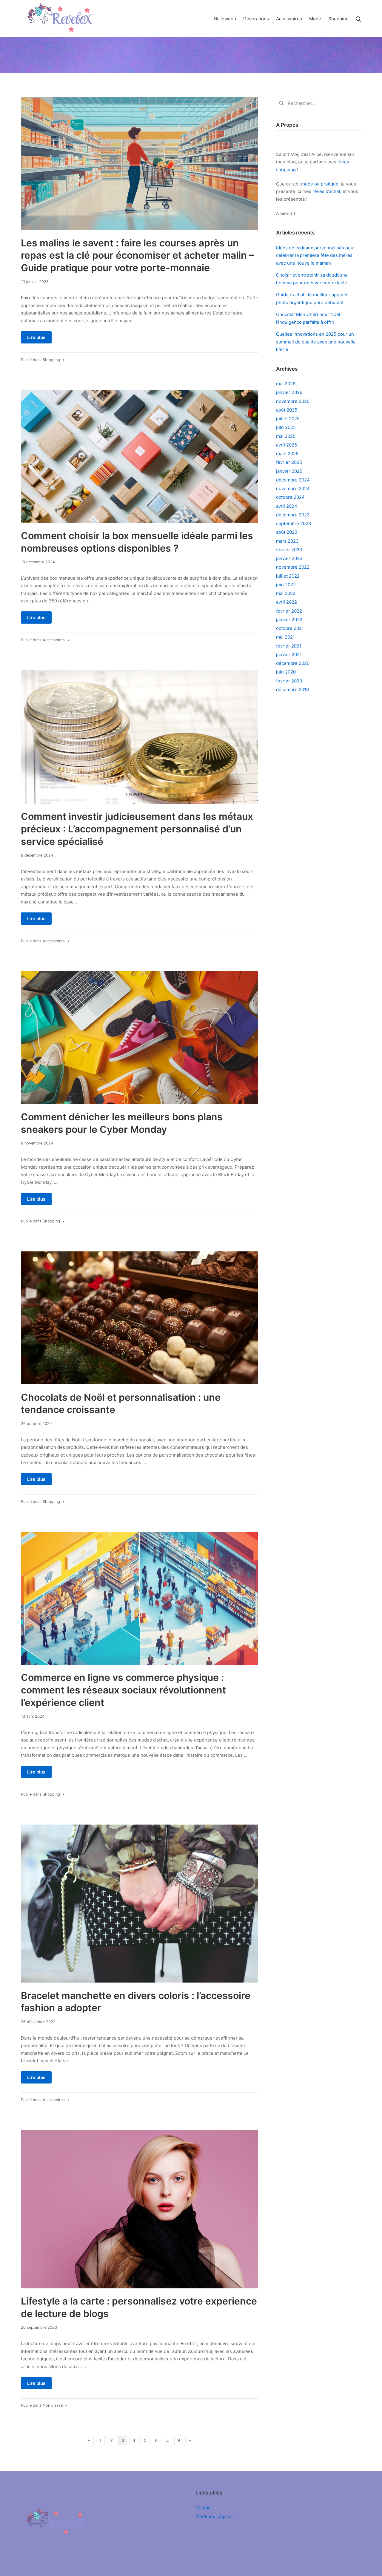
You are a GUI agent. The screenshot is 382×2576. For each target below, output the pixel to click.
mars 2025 (287, 454)
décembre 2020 (293, 663)
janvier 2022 (289, 620)
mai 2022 (286, 593)
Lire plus (36, 337)
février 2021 (289, 646)
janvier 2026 (289, 392)
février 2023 (289, 550)
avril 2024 (287, 506)
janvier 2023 (289, 558)
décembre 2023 (293, 515)
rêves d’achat (326, 191)
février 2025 (289, 462)
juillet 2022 (288, 576)
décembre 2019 (292, 689)
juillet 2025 (288, 419)
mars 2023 (287, 541)
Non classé (53, 2405)
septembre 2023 (294, 523)
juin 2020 (286, 672)
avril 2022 (286, 602)
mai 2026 (286, 384)
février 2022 (289, 611)
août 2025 (287, 410)
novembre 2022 (293, 567)
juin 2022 (286, 585)
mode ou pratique (320, 184)
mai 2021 (285, 637)
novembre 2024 (293, 488)
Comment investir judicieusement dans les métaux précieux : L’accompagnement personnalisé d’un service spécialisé (137, 829)
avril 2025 (286, 445)
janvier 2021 (289, 655)
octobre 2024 (290, 497)
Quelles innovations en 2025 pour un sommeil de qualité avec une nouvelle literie (316, 342)
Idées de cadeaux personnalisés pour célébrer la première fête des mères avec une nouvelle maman (316, 255)
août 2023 (287, 532)
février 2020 (289, 681)
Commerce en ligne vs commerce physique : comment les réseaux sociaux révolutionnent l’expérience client (123, 1690)
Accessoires (54, 640)
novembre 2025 (293, 401)
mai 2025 (286, 436)
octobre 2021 (290, 628)
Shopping (51, 360)
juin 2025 (286, 427)
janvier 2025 (289, 471)
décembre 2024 (293, 480)
